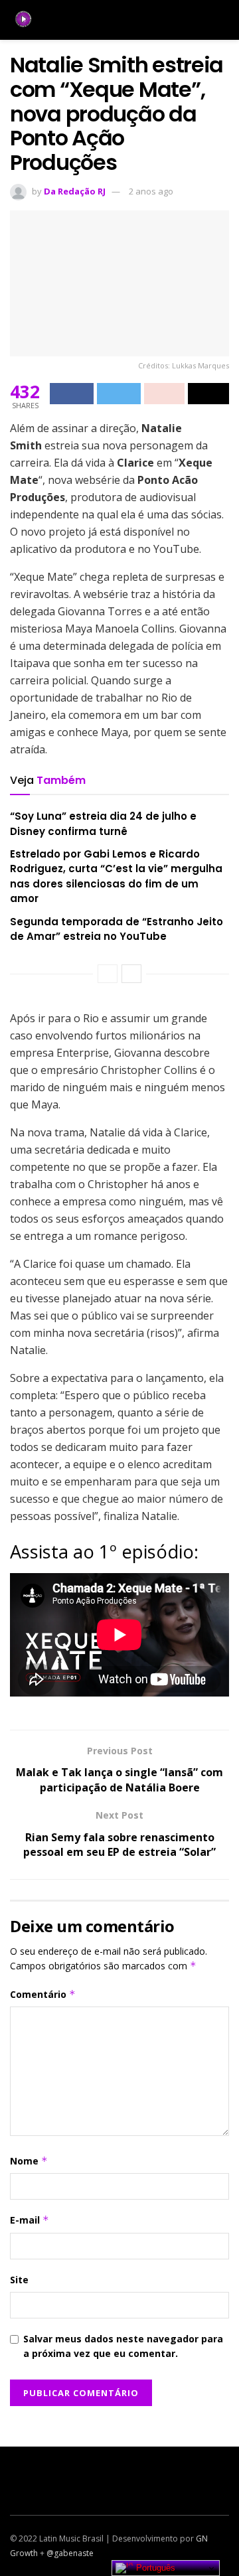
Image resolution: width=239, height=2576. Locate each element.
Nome (29, 2161)
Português (154, 2568)
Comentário (43, 1994)
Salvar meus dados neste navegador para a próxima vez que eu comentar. (123, 2346)
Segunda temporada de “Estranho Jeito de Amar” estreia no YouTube (117, 929)
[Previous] (108, 974)
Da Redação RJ (75, 191)
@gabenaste (70, 2553)
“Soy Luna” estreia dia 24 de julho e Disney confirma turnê (103, 823)
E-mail (30, 2220)
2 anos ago (151, 191)
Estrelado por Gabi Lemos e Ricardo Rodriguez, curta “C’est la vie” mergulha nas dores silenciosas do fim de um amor (116, 876)
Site (19, 2280)
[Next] (131, 974)
